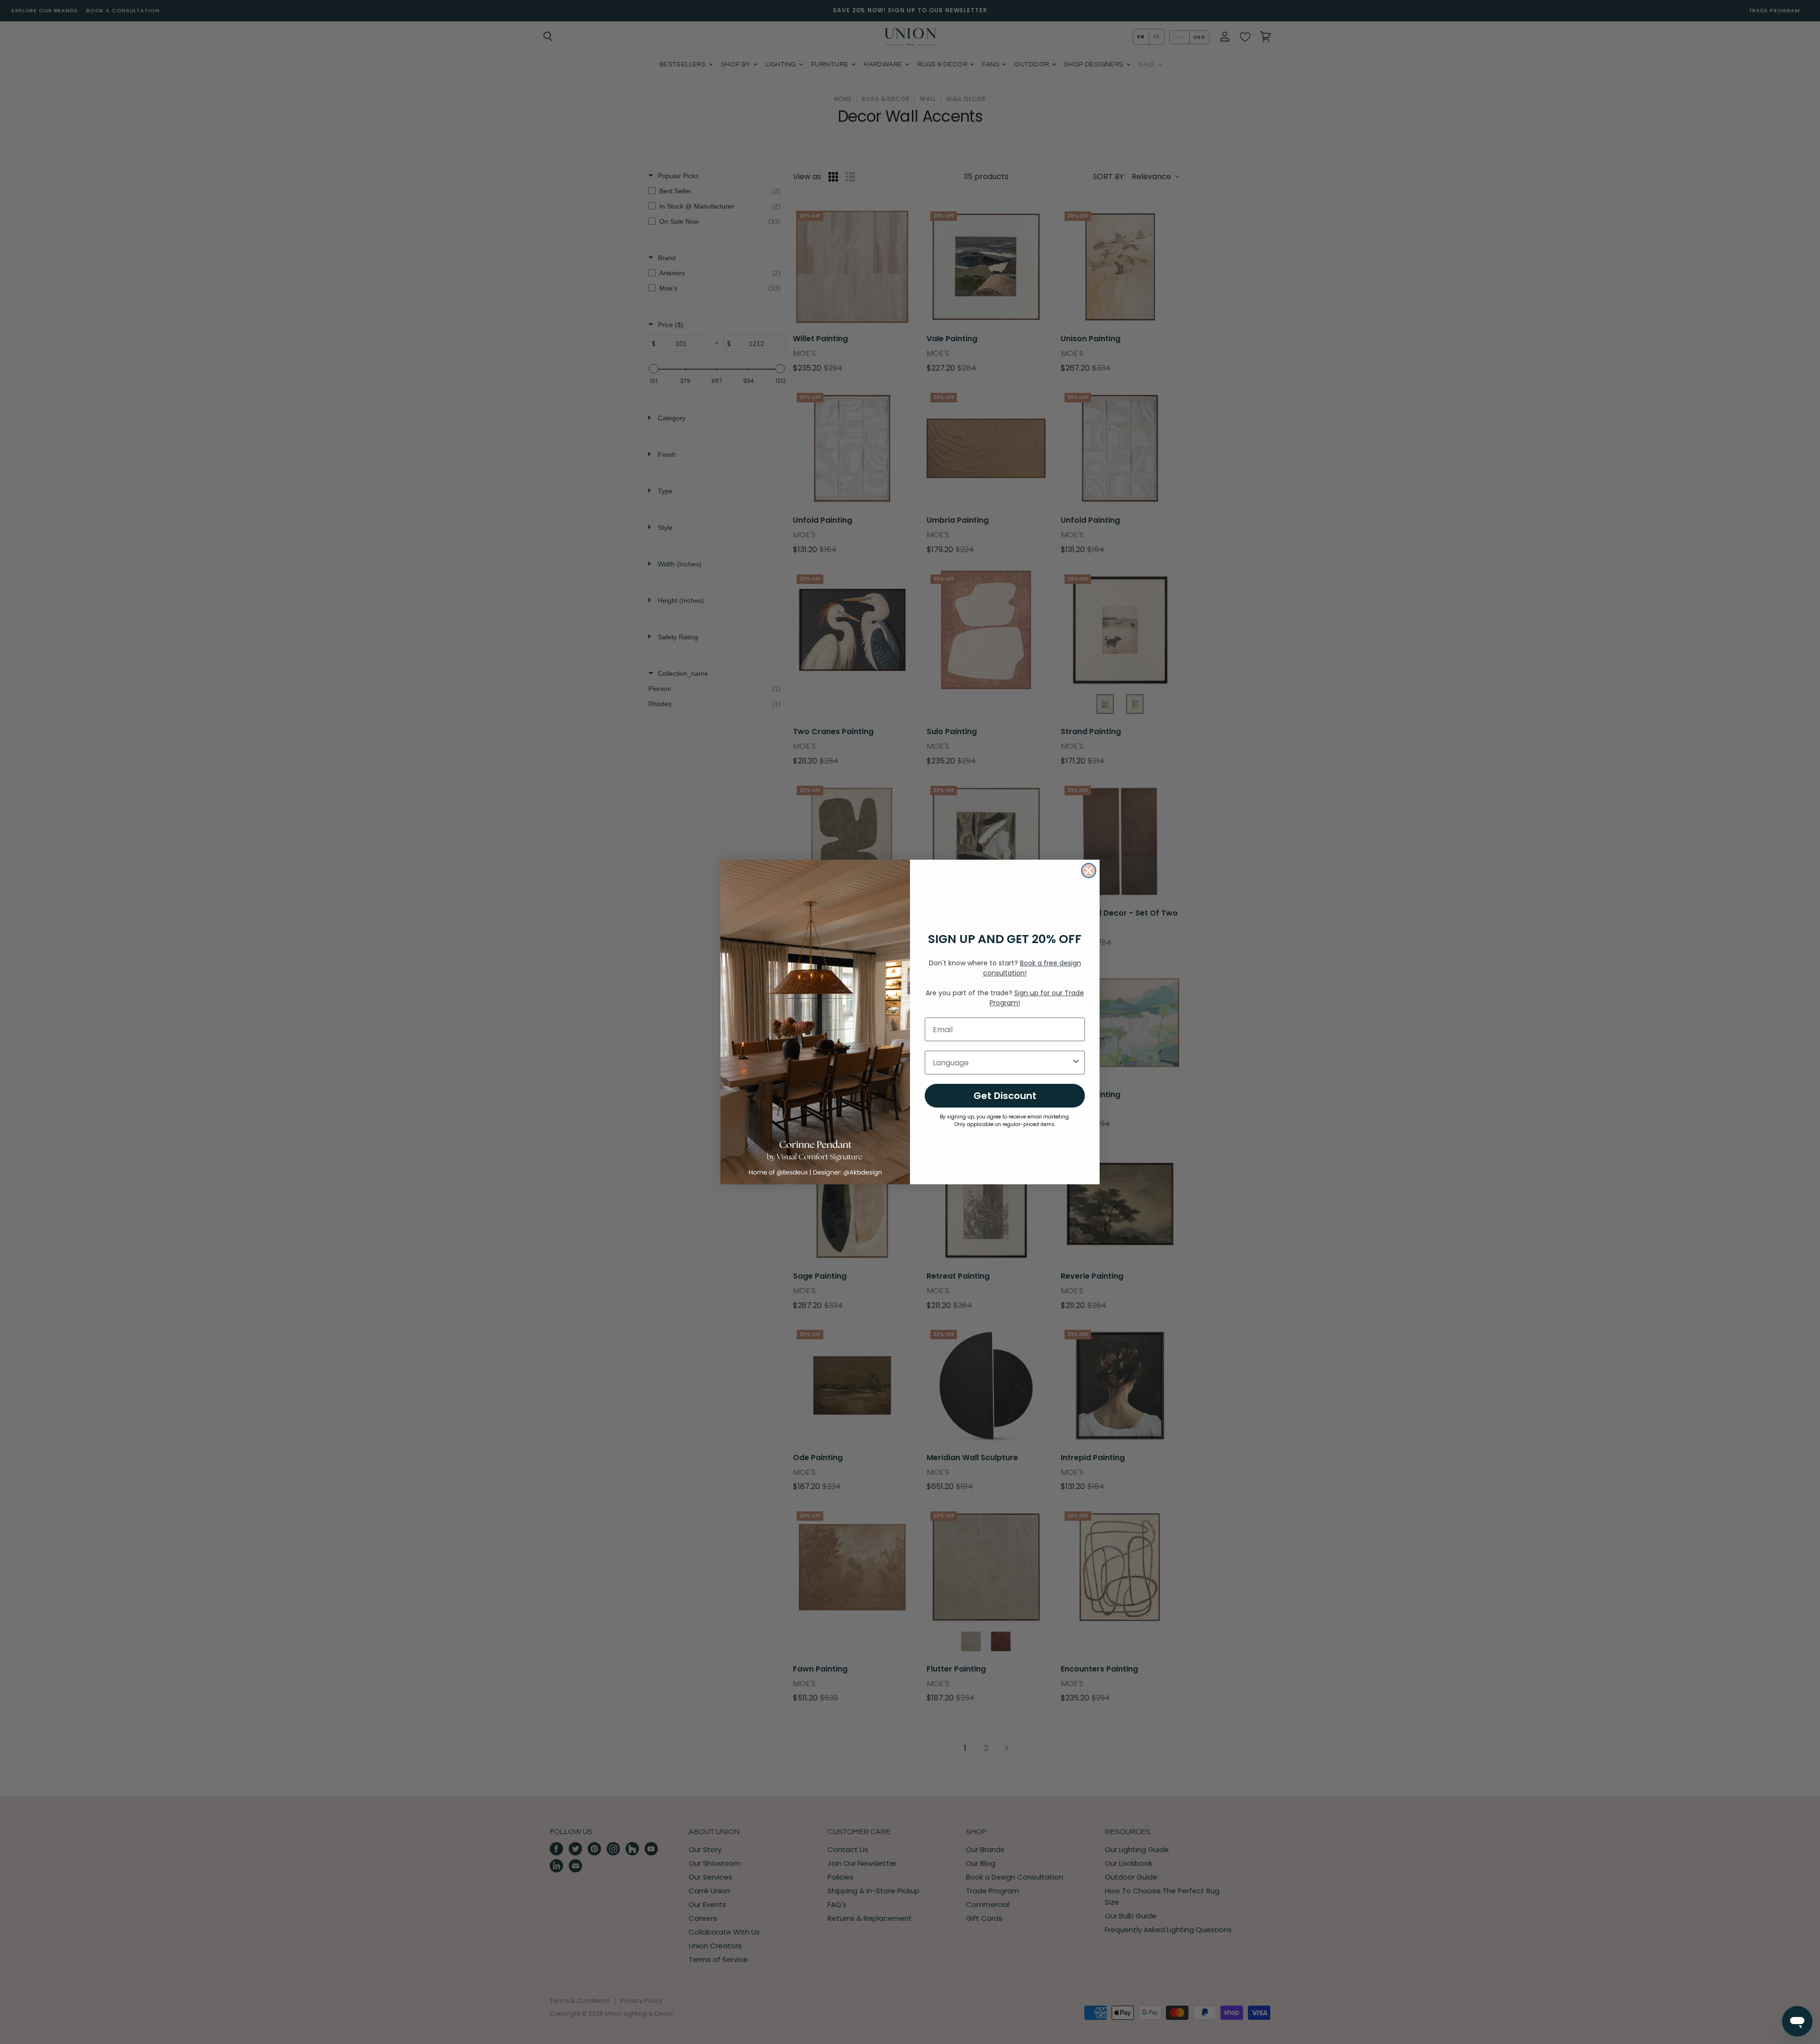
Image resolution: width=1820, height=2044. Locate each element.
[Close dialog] (1089, 871)
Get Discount (1005, 1096)
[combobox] (1002, 1063)
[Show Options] (1076, 1063)
